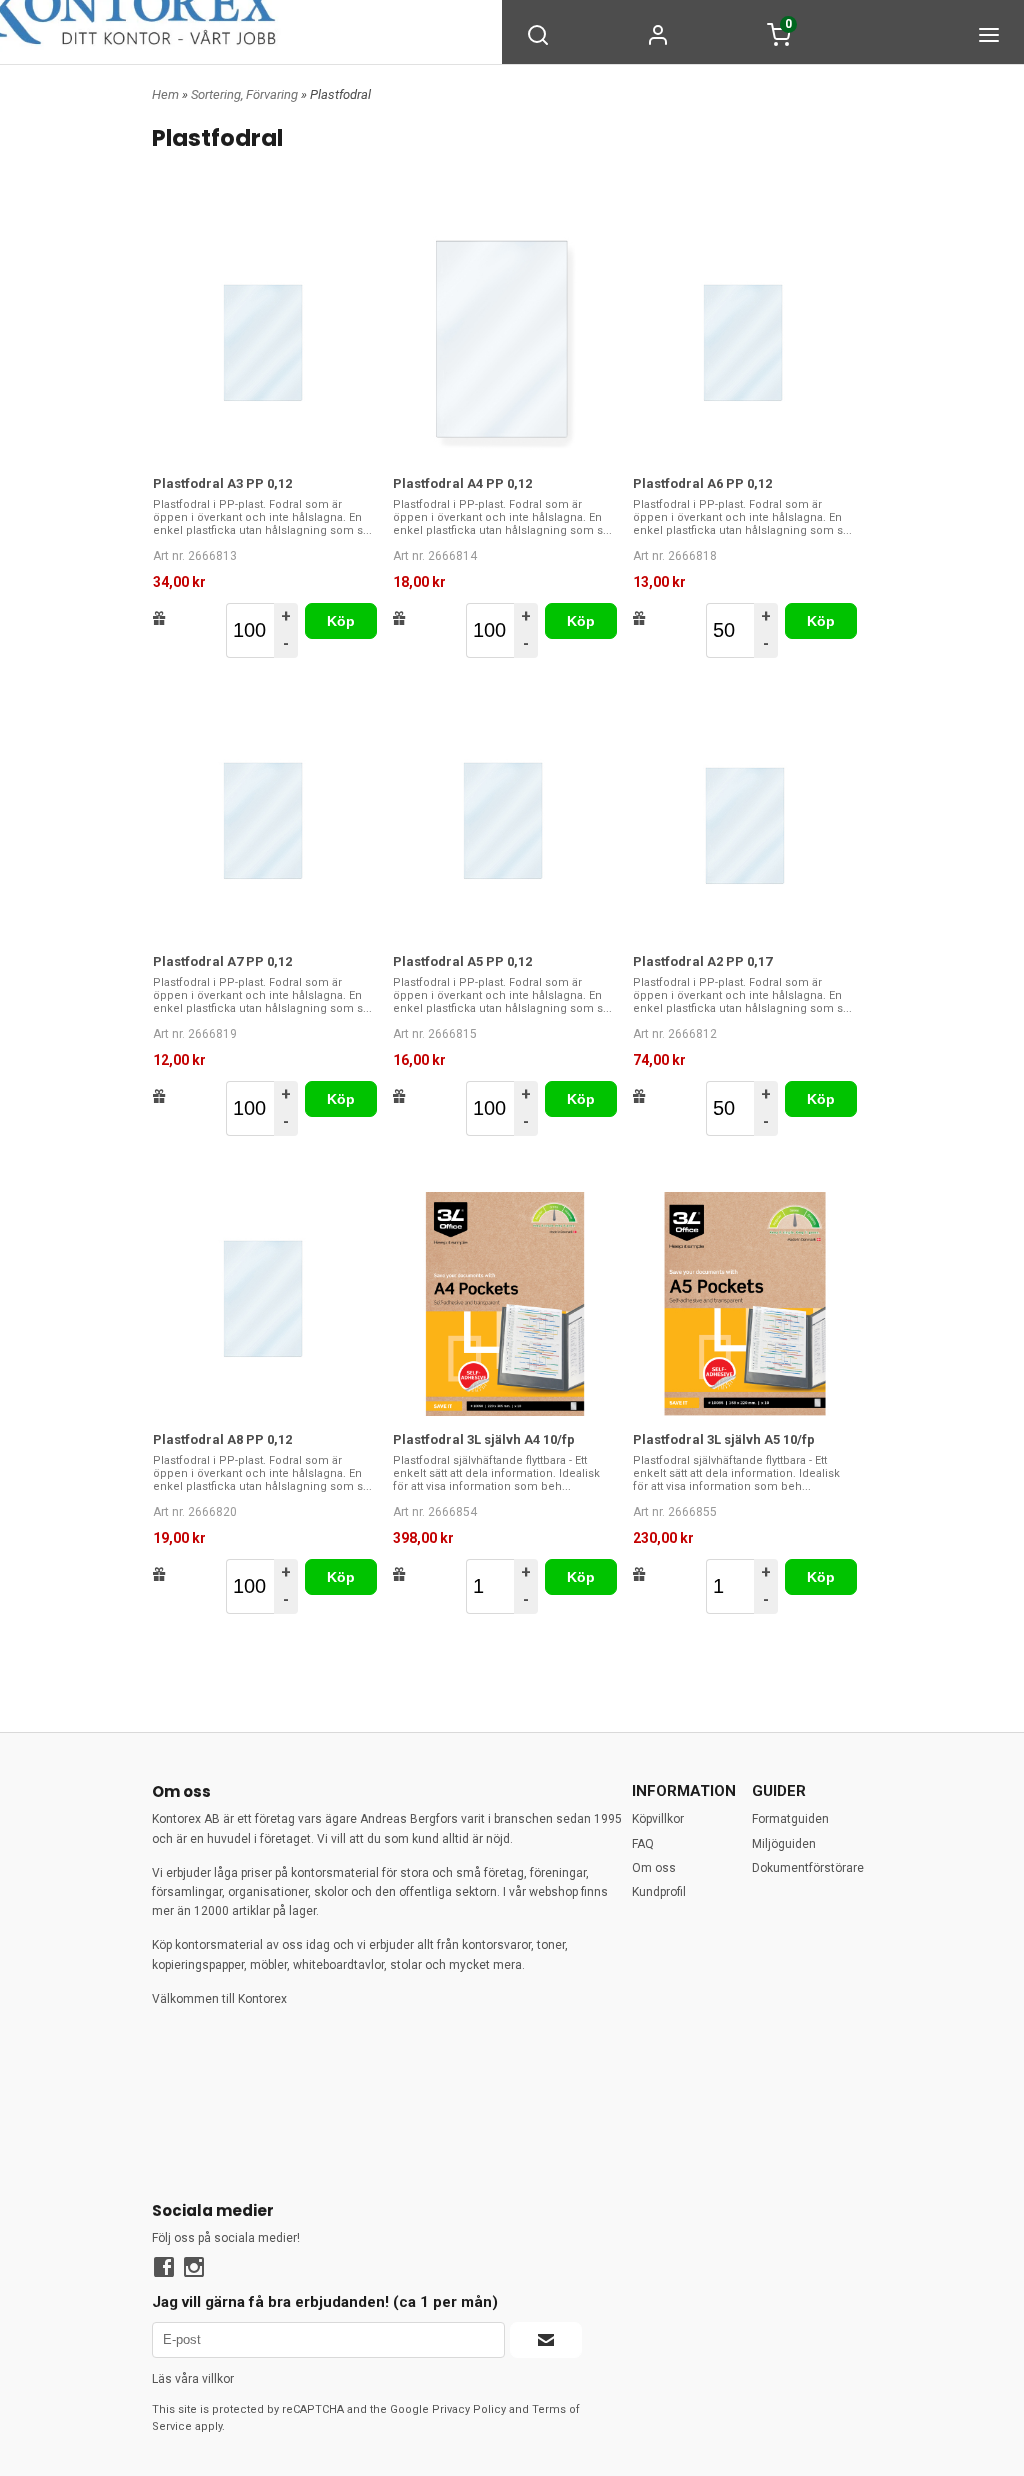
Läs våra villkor (193, 2379)
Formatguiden (790, 1819)
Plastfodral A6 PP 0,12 (702, 483)
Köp (341, 621)
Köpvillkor (658, 1819)
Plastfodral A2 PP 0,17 (702, 961)
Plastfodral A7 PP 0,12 (222, 961)
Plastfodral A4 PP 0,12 (462, 483)
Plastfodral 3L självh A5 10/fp (724, 1439)
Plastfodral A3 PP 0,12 (222, 483)
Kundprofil (659, 1892)
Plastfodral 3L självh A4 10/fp (484, 1439)
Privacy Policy (469, 2409)
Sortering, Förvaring (246, 94)
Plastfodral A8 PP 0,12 (222, 1439)
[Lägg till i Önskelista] (159, 618)
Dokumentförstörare (808, 1868)
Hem (165, 94)
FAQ (643, 1844)
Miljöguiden (784, 1844)
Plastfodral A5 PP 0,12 (462, 961)
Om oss (654, 1868)
